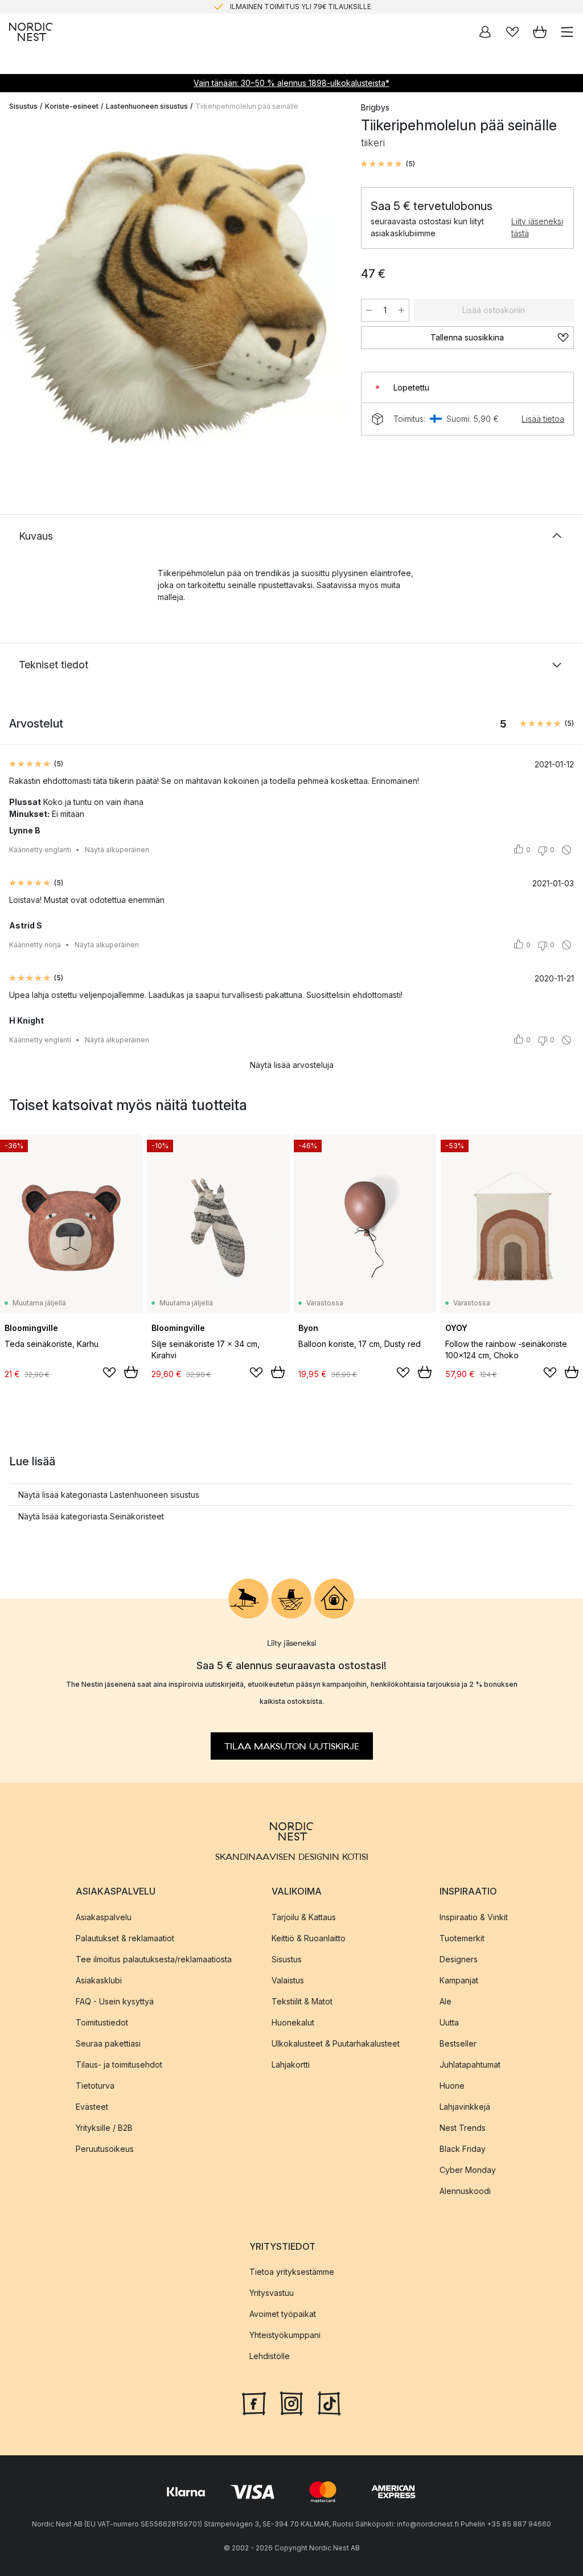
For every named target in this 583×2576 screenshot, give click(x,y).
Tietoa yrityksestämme (292, 2272)
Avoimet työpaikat (283, 2314)
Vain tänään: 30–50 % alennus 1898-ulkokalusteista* (291, 83)
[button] (388, 164)
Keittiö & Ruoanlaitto (309, 1938)
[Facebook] (254, 2402)
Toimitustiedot (102, 2022)
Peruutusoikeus (105, 2149)
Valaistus (288, 1980)
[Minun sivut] (485, 32)
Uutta (449, 2022)
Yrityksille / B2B (104, 2128)
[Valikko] (567, 32)
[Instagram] (291, 2402)
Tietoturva (95, 2086)
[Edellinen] (20, 296)
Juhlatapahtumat (470, 2065)
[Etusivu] (31, 32)
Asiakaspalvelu (104, 1917)
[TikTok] (329, 2402)
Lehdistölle (270, 2356)
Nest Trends (463, 2128)
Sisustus (23, 106)
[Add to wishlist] (109, 1373)
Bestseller (458, 2043)
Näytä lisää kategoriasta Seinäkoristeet (91, 1516)
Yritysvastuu (272, 2293)
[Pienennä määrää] (369, 310)
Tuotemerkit (462, 1938)
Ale (446, 2001)
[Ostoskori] (540, 32)
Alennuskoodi (465, 2191)
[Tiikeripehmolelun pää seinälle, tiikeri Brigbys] (174, 294)
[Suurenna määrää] (401, 310)
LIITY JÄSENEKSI (268, 11)
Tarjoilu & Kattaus (304, 1917)
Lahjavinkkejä (465, 2107)
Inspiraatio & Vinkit (474, 1917)
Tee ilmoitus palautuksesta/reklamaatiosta (154, 1959)
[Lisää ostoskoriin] (131, 1372)
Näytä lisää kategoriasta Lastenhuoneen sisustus (109, 1495)
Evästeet (92, 2107)
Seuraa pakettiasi (108, 2043)
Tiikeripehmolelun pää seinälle (247, 106)
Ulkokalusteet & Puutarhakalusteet (336, 2043)
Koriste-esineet (72, 106)
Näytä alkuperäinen (117, 850)
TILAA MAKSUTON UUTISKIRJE (292, 1747)
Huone (452, 2086)
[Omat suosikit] (512, 32)
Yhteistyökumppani (285, 2335)
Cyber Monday (468, 2170)
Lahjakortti (291, 2065)
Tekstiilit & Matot (302, 2001)
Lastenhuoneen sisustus (147, 106)
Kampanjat (459, 1980)
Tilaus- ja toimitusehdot (119, 2065)
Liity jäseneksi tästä (537, 227)
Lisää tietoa (543, 419)
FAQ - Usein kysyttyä (115, 2001)
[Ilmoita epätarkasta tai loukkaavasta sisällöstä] (566, 850)
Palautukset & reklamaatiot (125, 1938)
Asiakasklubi (99, 1980)
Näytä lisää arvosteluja (292, 1065)
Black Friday (463, 2149)
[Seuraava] (327, 296)
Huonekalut (293, 2022)
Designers (459, 1959)
